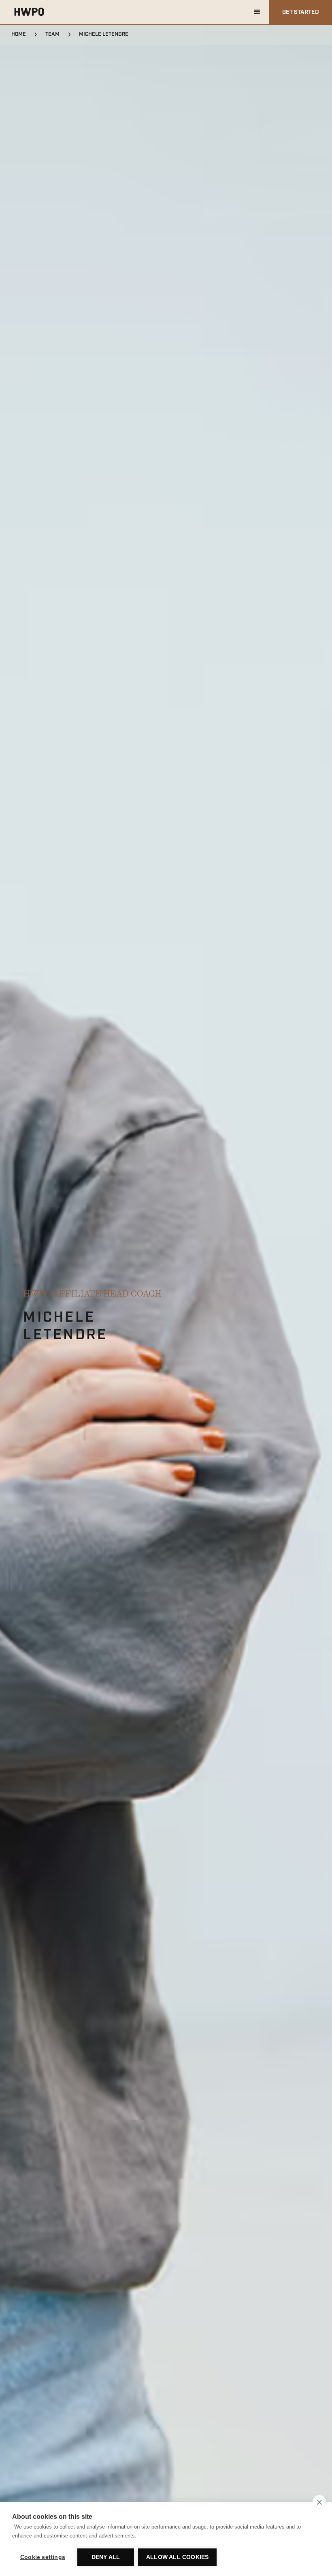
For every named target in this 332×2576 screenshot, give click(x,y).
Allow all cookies (177, 2557)
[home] (29, 12)
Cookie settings (43, 2557)
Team (52, 34)
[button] (257, 12)
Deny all (106, 2557)
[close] (319, 2502)
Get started (301, 12)
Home (19, 34)
